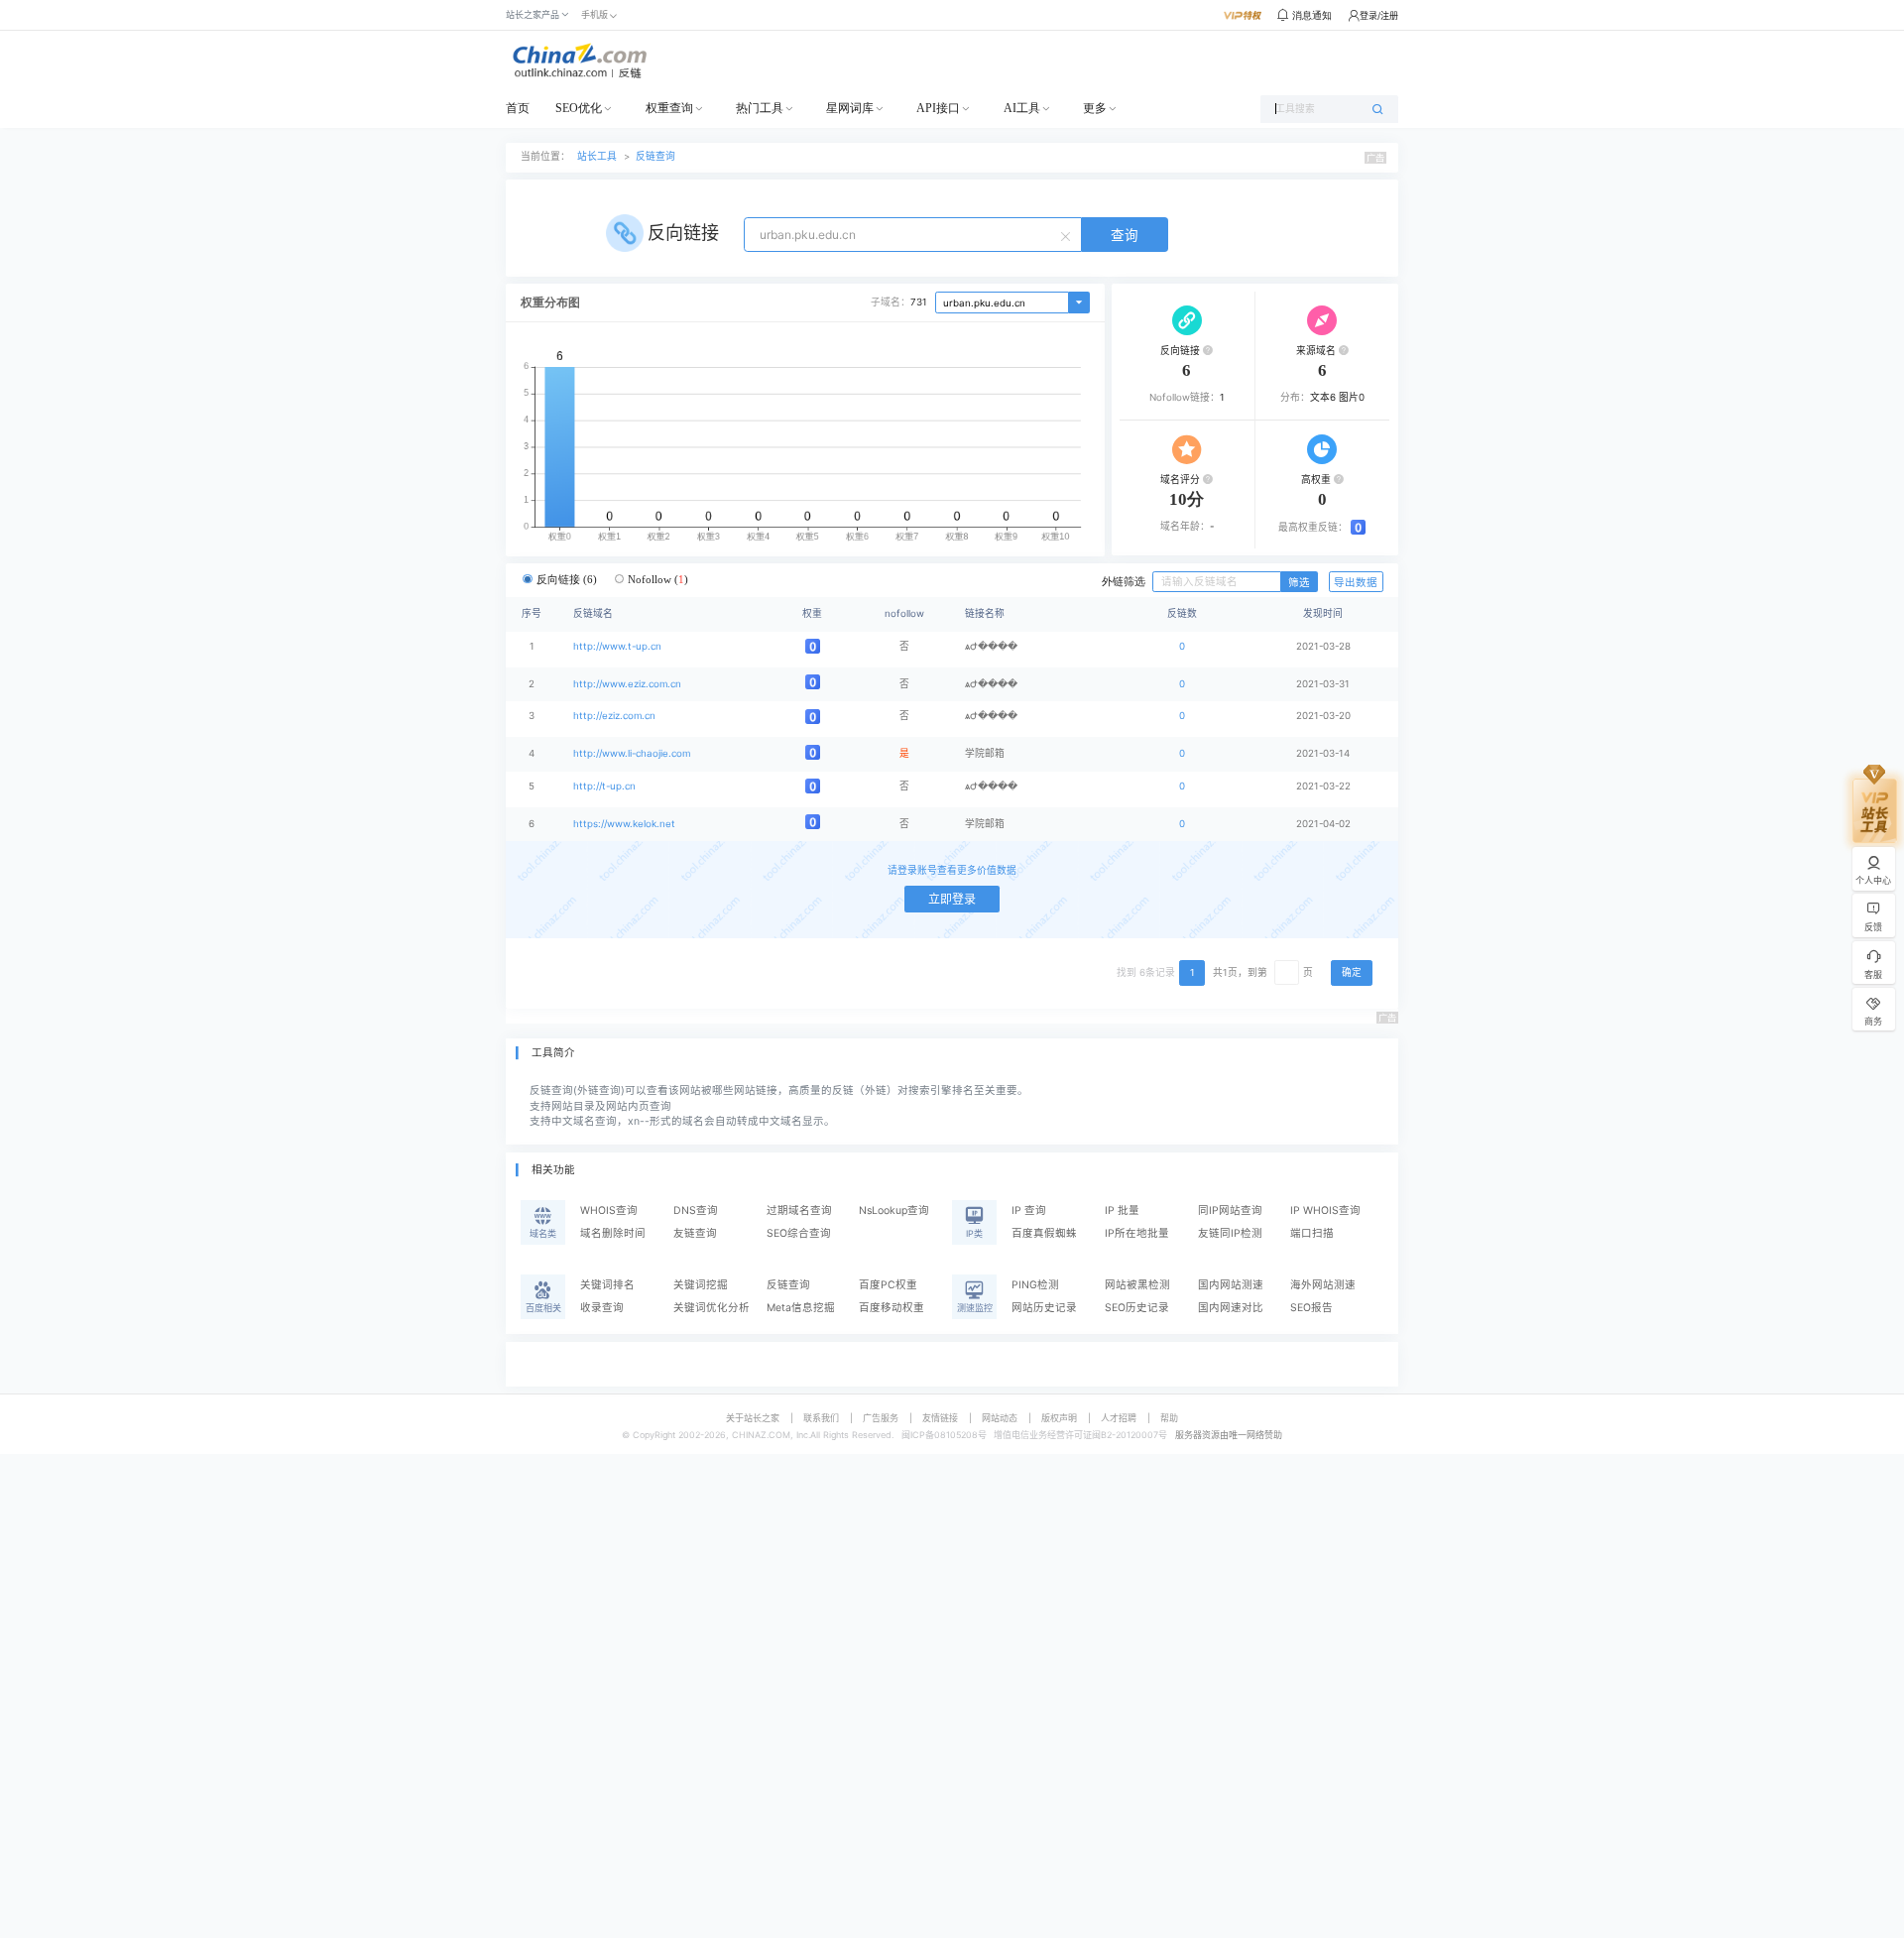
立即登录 (952, 899)
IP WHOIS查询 (1325, 1211)
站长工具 (597, 156)
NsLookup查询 (894, 1211)
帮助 (1169, 1418)
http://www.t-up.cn (617, 646)
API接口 (938, 108)
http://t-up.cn (604, 786)
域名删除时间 (613, 1233)
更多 (1095, 108)
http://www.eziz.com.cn (627, 684)
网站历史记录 (1044, 1308)
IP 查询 (1029, 1211)
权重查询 (669, 108)
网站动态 (1000, 1418)
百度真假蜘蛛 (1044, 1233)
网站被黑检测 (1137, 1285)
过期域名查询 (799, 1211)
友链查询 (695, 1233)
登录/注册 (1379, 15)
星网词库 (850, 108)
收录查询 (602, 1308)
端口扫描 (1312, 1233)
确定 (1352, 972)
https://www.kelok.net (624, 824)
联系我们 (821, 1418)
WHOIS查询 (609, 1211)
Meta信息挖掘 (801, 1308)
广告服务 (881, 1418)
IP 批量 (1122, 1211)
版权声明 (1059, 1418)
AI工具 (1022, 108)
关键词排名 (607, 1285)
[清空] (1068, 235)
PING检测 (1035, 1285)
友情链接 (940, 1418)
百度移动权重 (892, 1308)
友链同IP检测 (1230, 1233)
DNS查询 (696, 1211)
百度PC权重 (888, 1285)
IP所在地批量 (1137, 1233)
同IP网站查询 (1230, 1211)
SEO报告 (1311, 1308)
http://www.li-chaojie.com (632, 753)
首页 (518, 108)
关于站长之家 (753, 1418)
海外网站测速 (1323, 1285)
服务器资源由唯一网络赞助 (1229, 1435)
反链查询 (655, 156)
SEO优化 (579, 108)
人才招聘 (1119, 1418)
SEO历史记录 (1137, 1308)
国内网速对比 (1231, 1308)
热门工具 (760, 108)
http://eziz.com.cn (614, 716)
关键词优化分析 (712, 1308)
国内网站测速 (1231, 1285)
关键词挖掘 (701, 1285)
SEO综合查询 (799, 1233)
